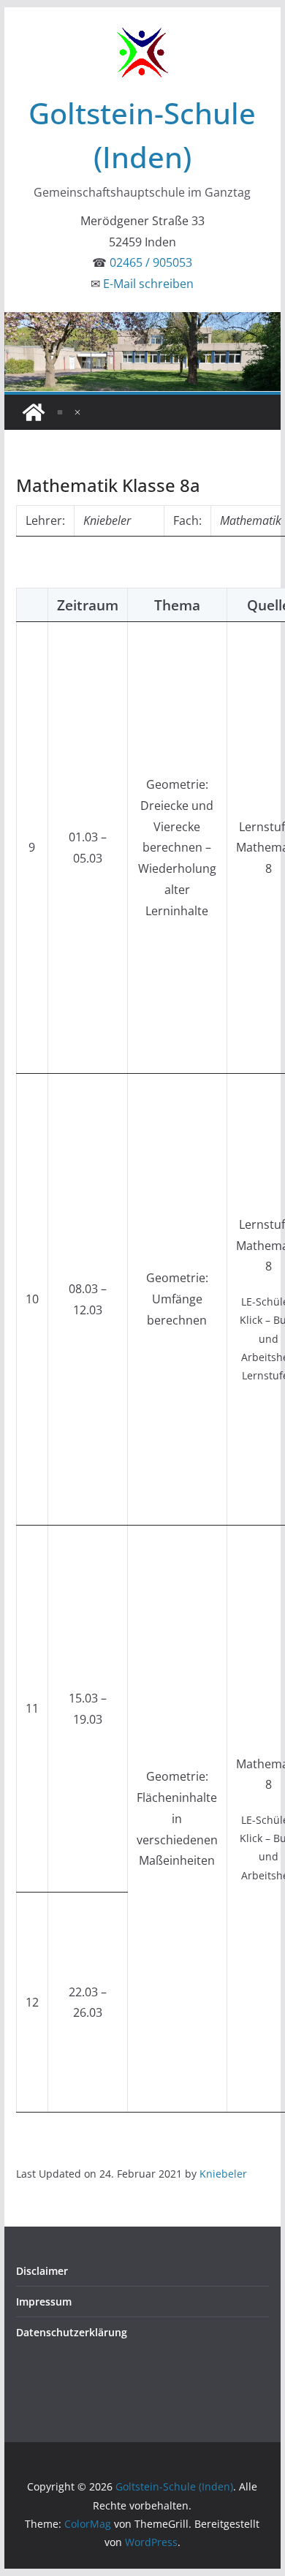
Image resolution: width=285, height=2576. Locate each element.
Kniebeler (223, 2174)
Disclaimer (42, 2271)
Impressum (44, 2302)
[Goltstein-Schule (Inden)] (34, 412)
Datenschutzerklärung (72, 2332)
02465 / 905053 (151, 262)
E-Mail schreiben (148, 284)
